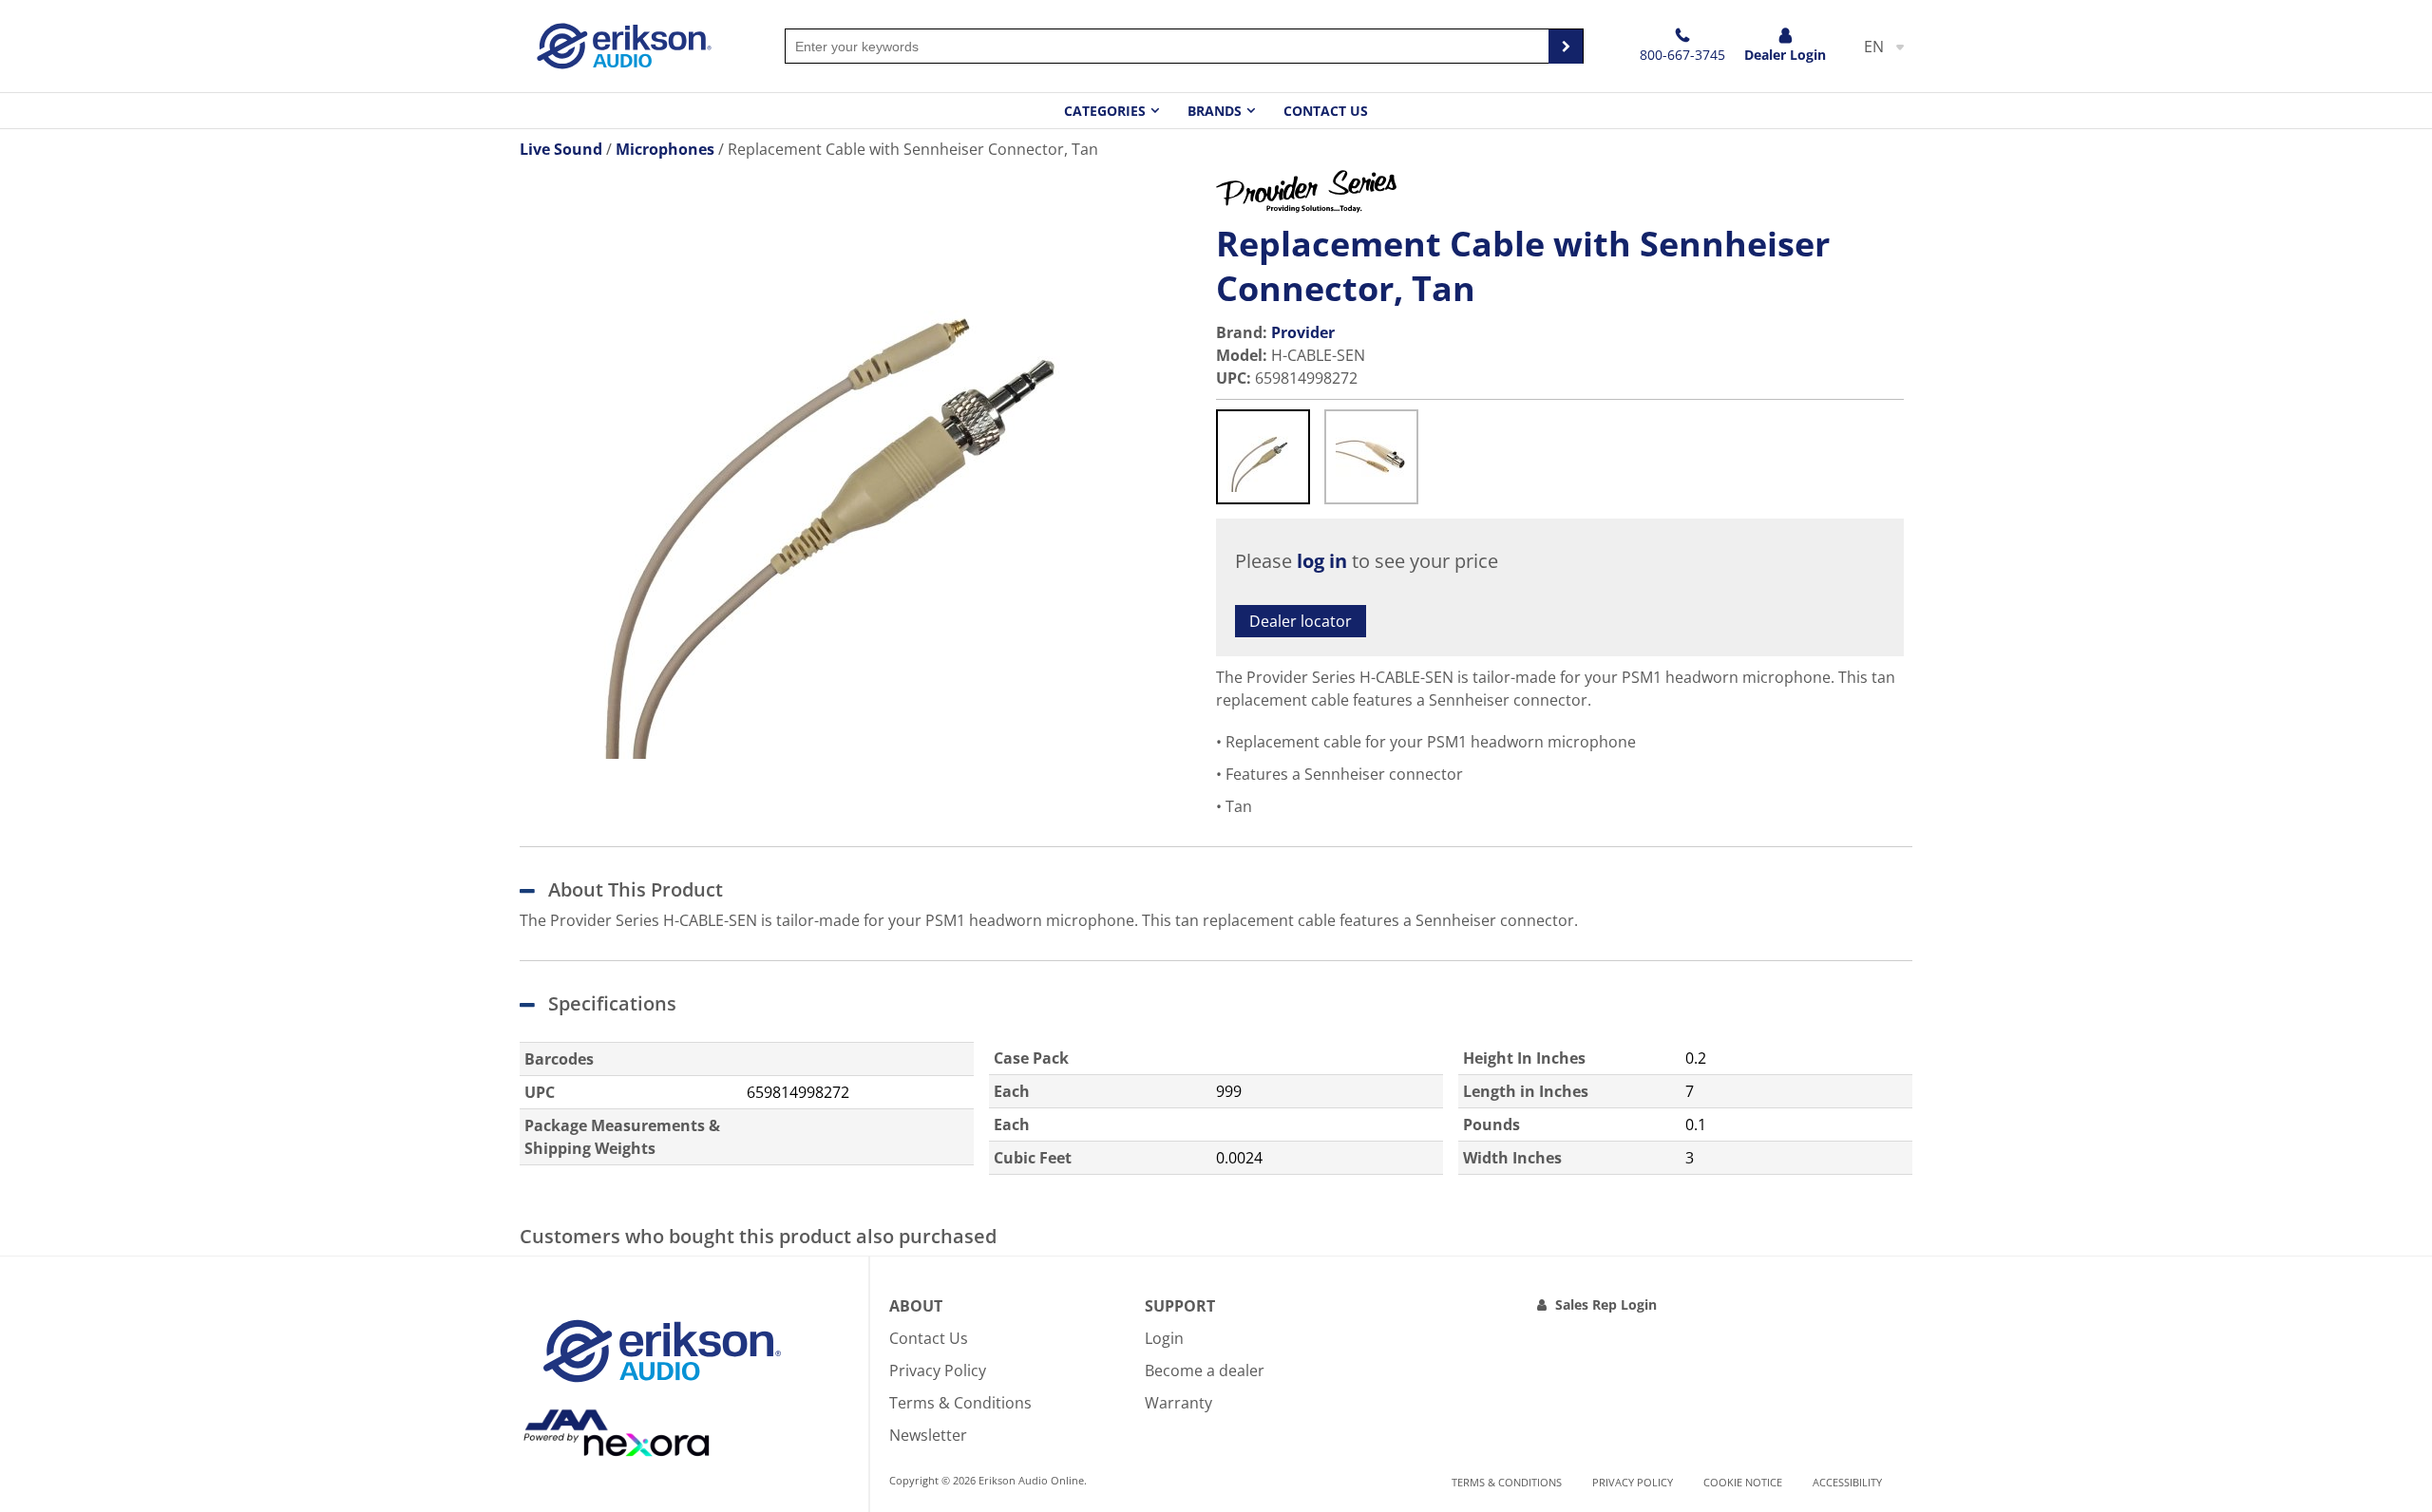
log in (1322, 561)
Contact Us (1326, 111)
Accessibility (1847, 1482)
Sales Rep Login (1606, 1304)
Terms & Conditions (960, 1403)
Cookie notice (1743, 1482)
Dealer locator (1301, 621)
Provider (1303, 332)
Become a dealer (1205, 1370)
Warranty (1178, 1403)
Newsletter (928, 1435)
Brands (1215, 111)
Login (1164, 1338)
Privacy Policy (938, 1370)
